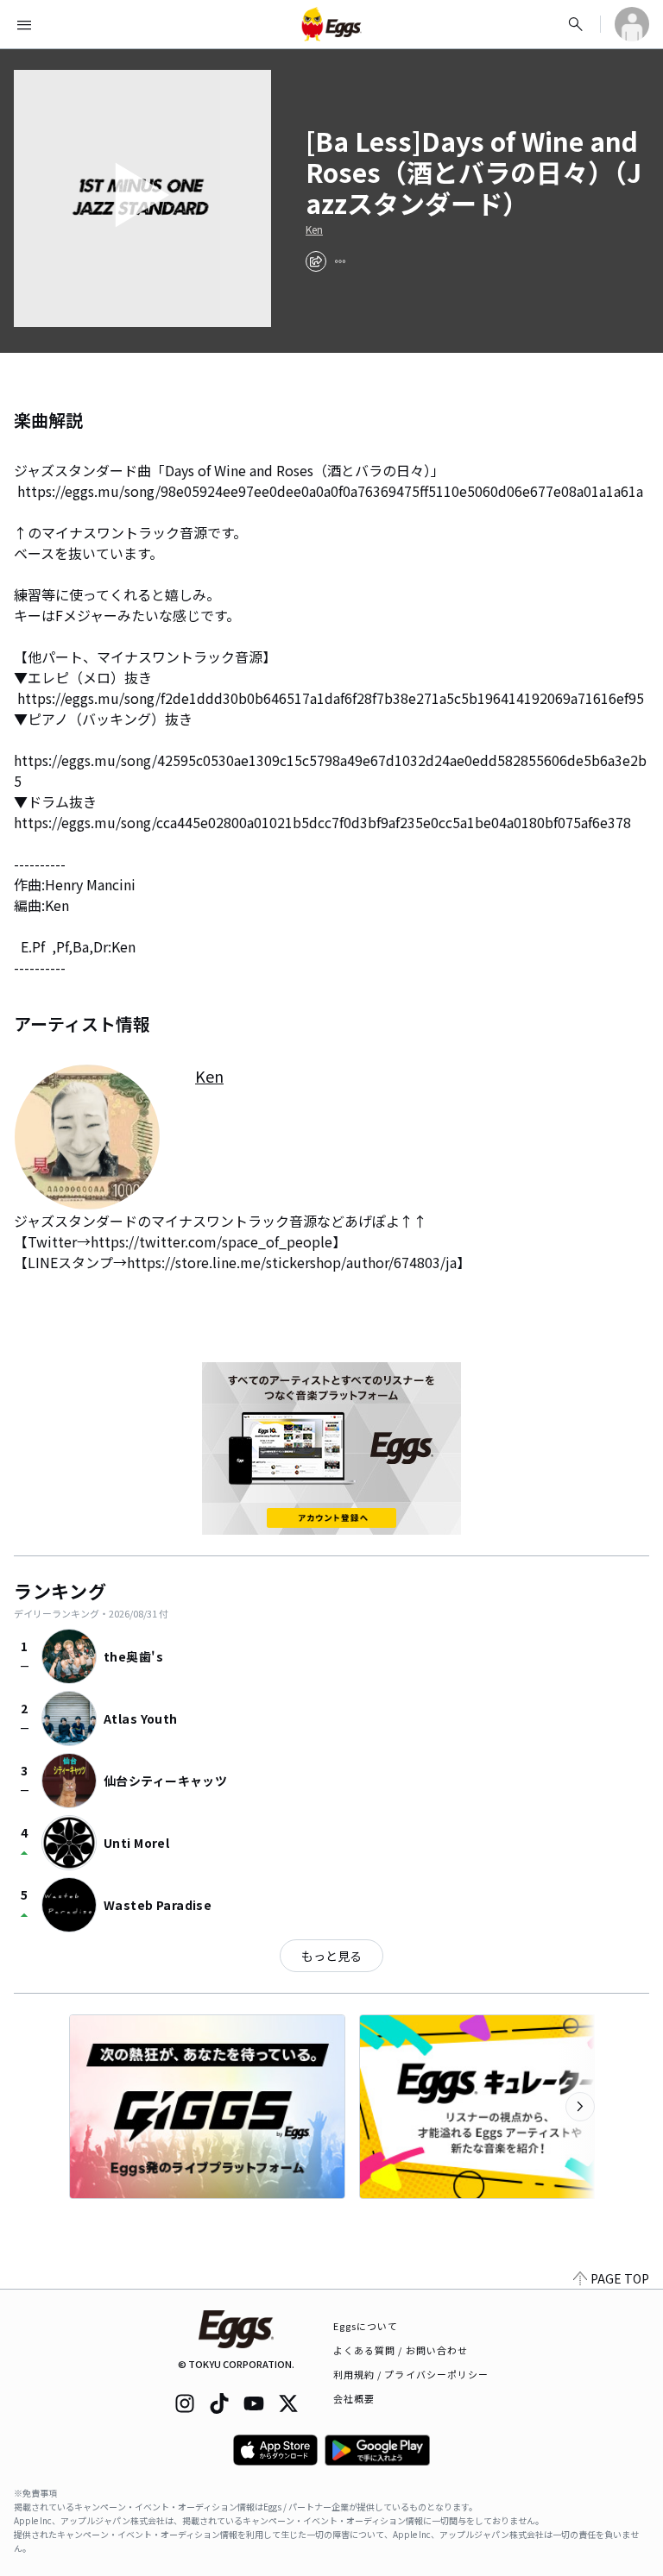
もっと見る (331, 1956)
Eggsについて (366, 2326)
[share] (316, 261)
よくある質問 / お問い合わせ (401, 2350)
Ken (314, 229)
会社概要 (354, 2398)
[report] (340, 261)
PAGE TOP (620, 2278)
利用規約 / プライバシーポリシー (411, 2374)
